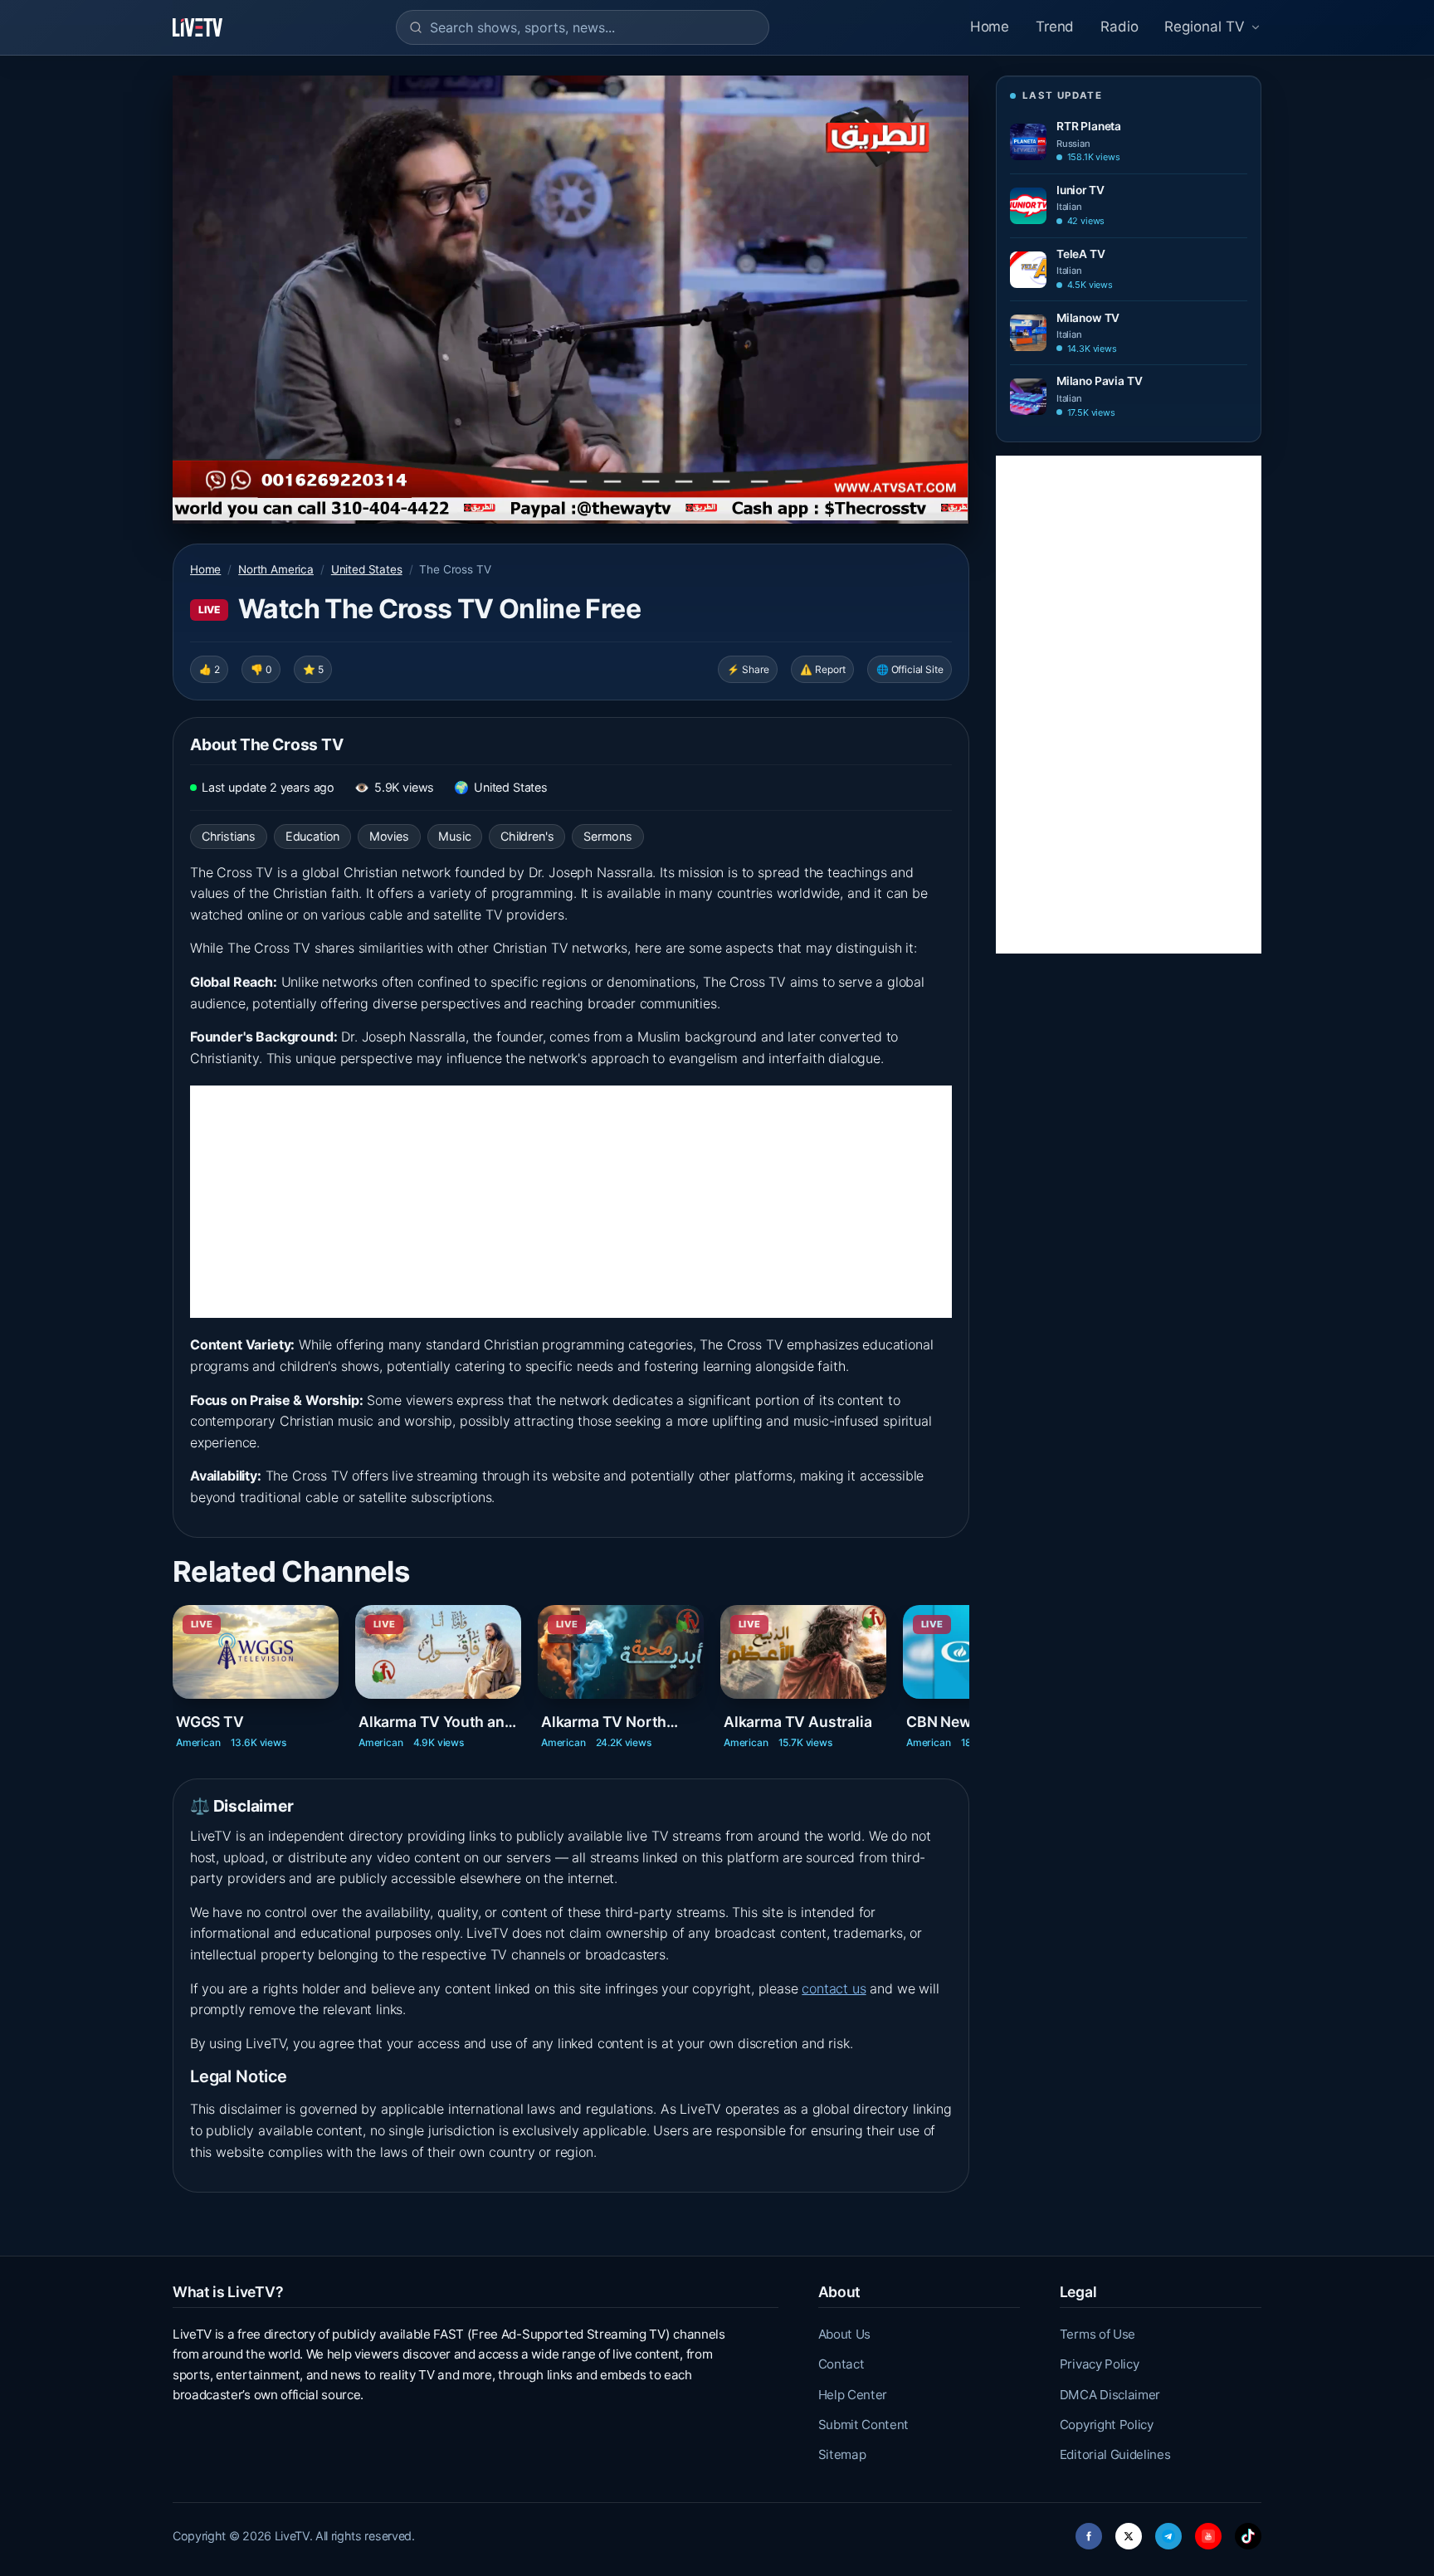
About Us (844, 2334)
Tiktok (1248, 2532)
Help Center (853, 2395)
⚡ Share (748, 669)
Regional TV (1205, 27)
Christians (229, 836)
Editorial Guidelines (1115, 2454)
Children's (527, 836)
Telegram (1168, 2532)
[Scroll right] (968, 1666)
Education (312, 836)
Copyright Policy (1107, 2425)
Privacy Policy (1100, 2364)
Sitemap (842, 2454)
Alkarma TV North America (604, 1722)
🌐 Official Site (910, 669)
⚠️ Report (823, 669)
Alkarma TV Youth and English (436, 1722)
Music (454, 836)
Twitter (1129, 2532)
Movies (389, 836)
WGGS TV (210, 1722)
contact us (834, 1988)
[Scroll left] (174, 1666)
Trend (1055, 27)
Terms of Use (1097, 2334)
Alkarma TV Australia (797, 1722)
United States (367, 569)
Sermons (608, 836)
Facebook (1089, 2532)
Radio (1119, 27)
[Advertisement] (571, 1202)
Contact (841, 2364)
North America (276, 569)
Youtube (1208, 2532)
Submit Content (864, 2425)
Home (990, 27)
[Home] (198, 27)
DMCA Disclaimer (1110, 2395)
